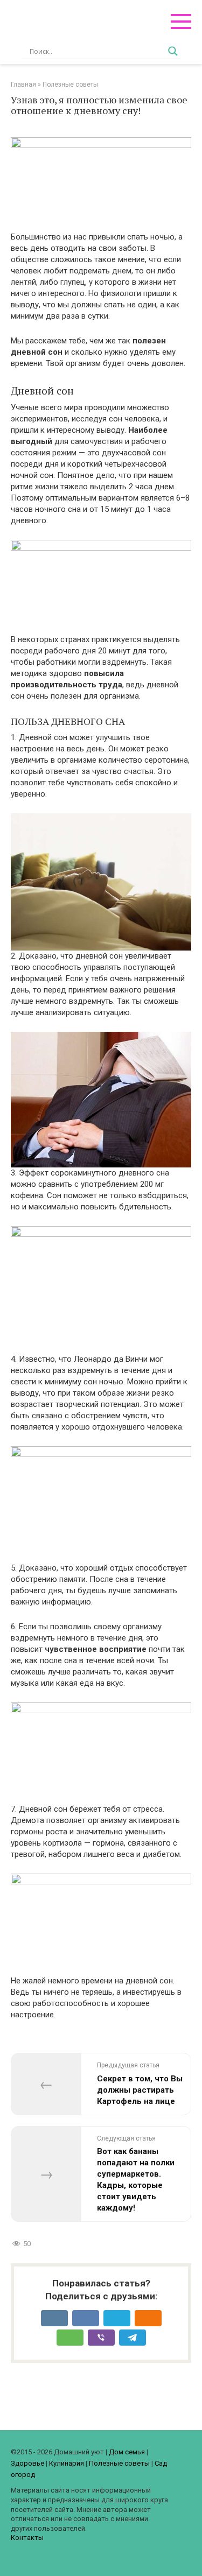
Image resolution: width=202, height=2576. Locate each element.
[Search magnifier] (173, 51)
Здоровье (27, 2463)
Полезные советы (119, 2463)
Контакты (27, 2538)
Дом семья (127, 2452)
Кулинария (67, 2463)
